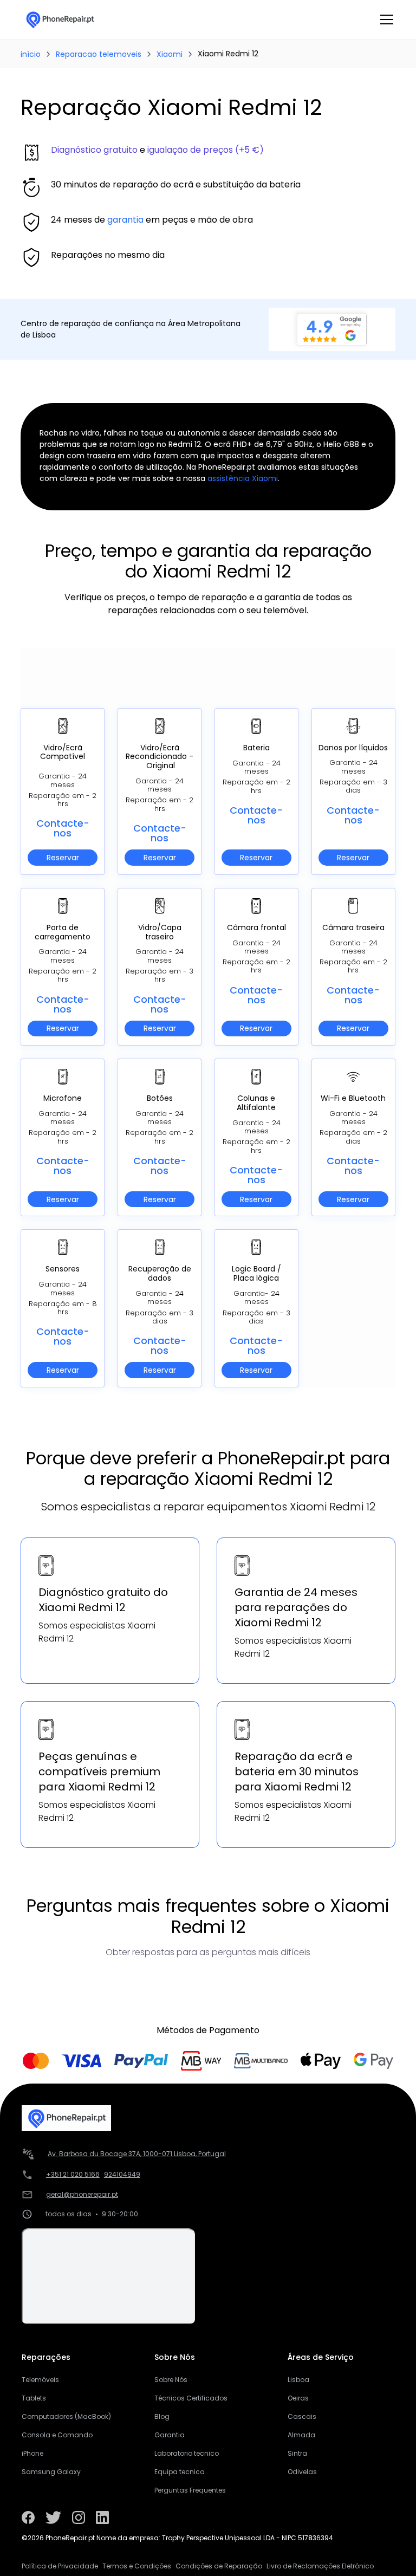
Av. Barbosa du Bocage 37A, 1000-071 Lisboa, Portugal (137, 2154)
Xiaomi (170, 54)
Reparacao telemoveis (99, 54)
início (31, 54)
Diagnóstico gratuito (94, 150)
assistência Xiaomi (243, 478)
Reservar (63, 858)
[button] (385, 20)
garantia (125, 220)
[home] (60, 20)
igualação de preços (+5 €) (206, 150)
